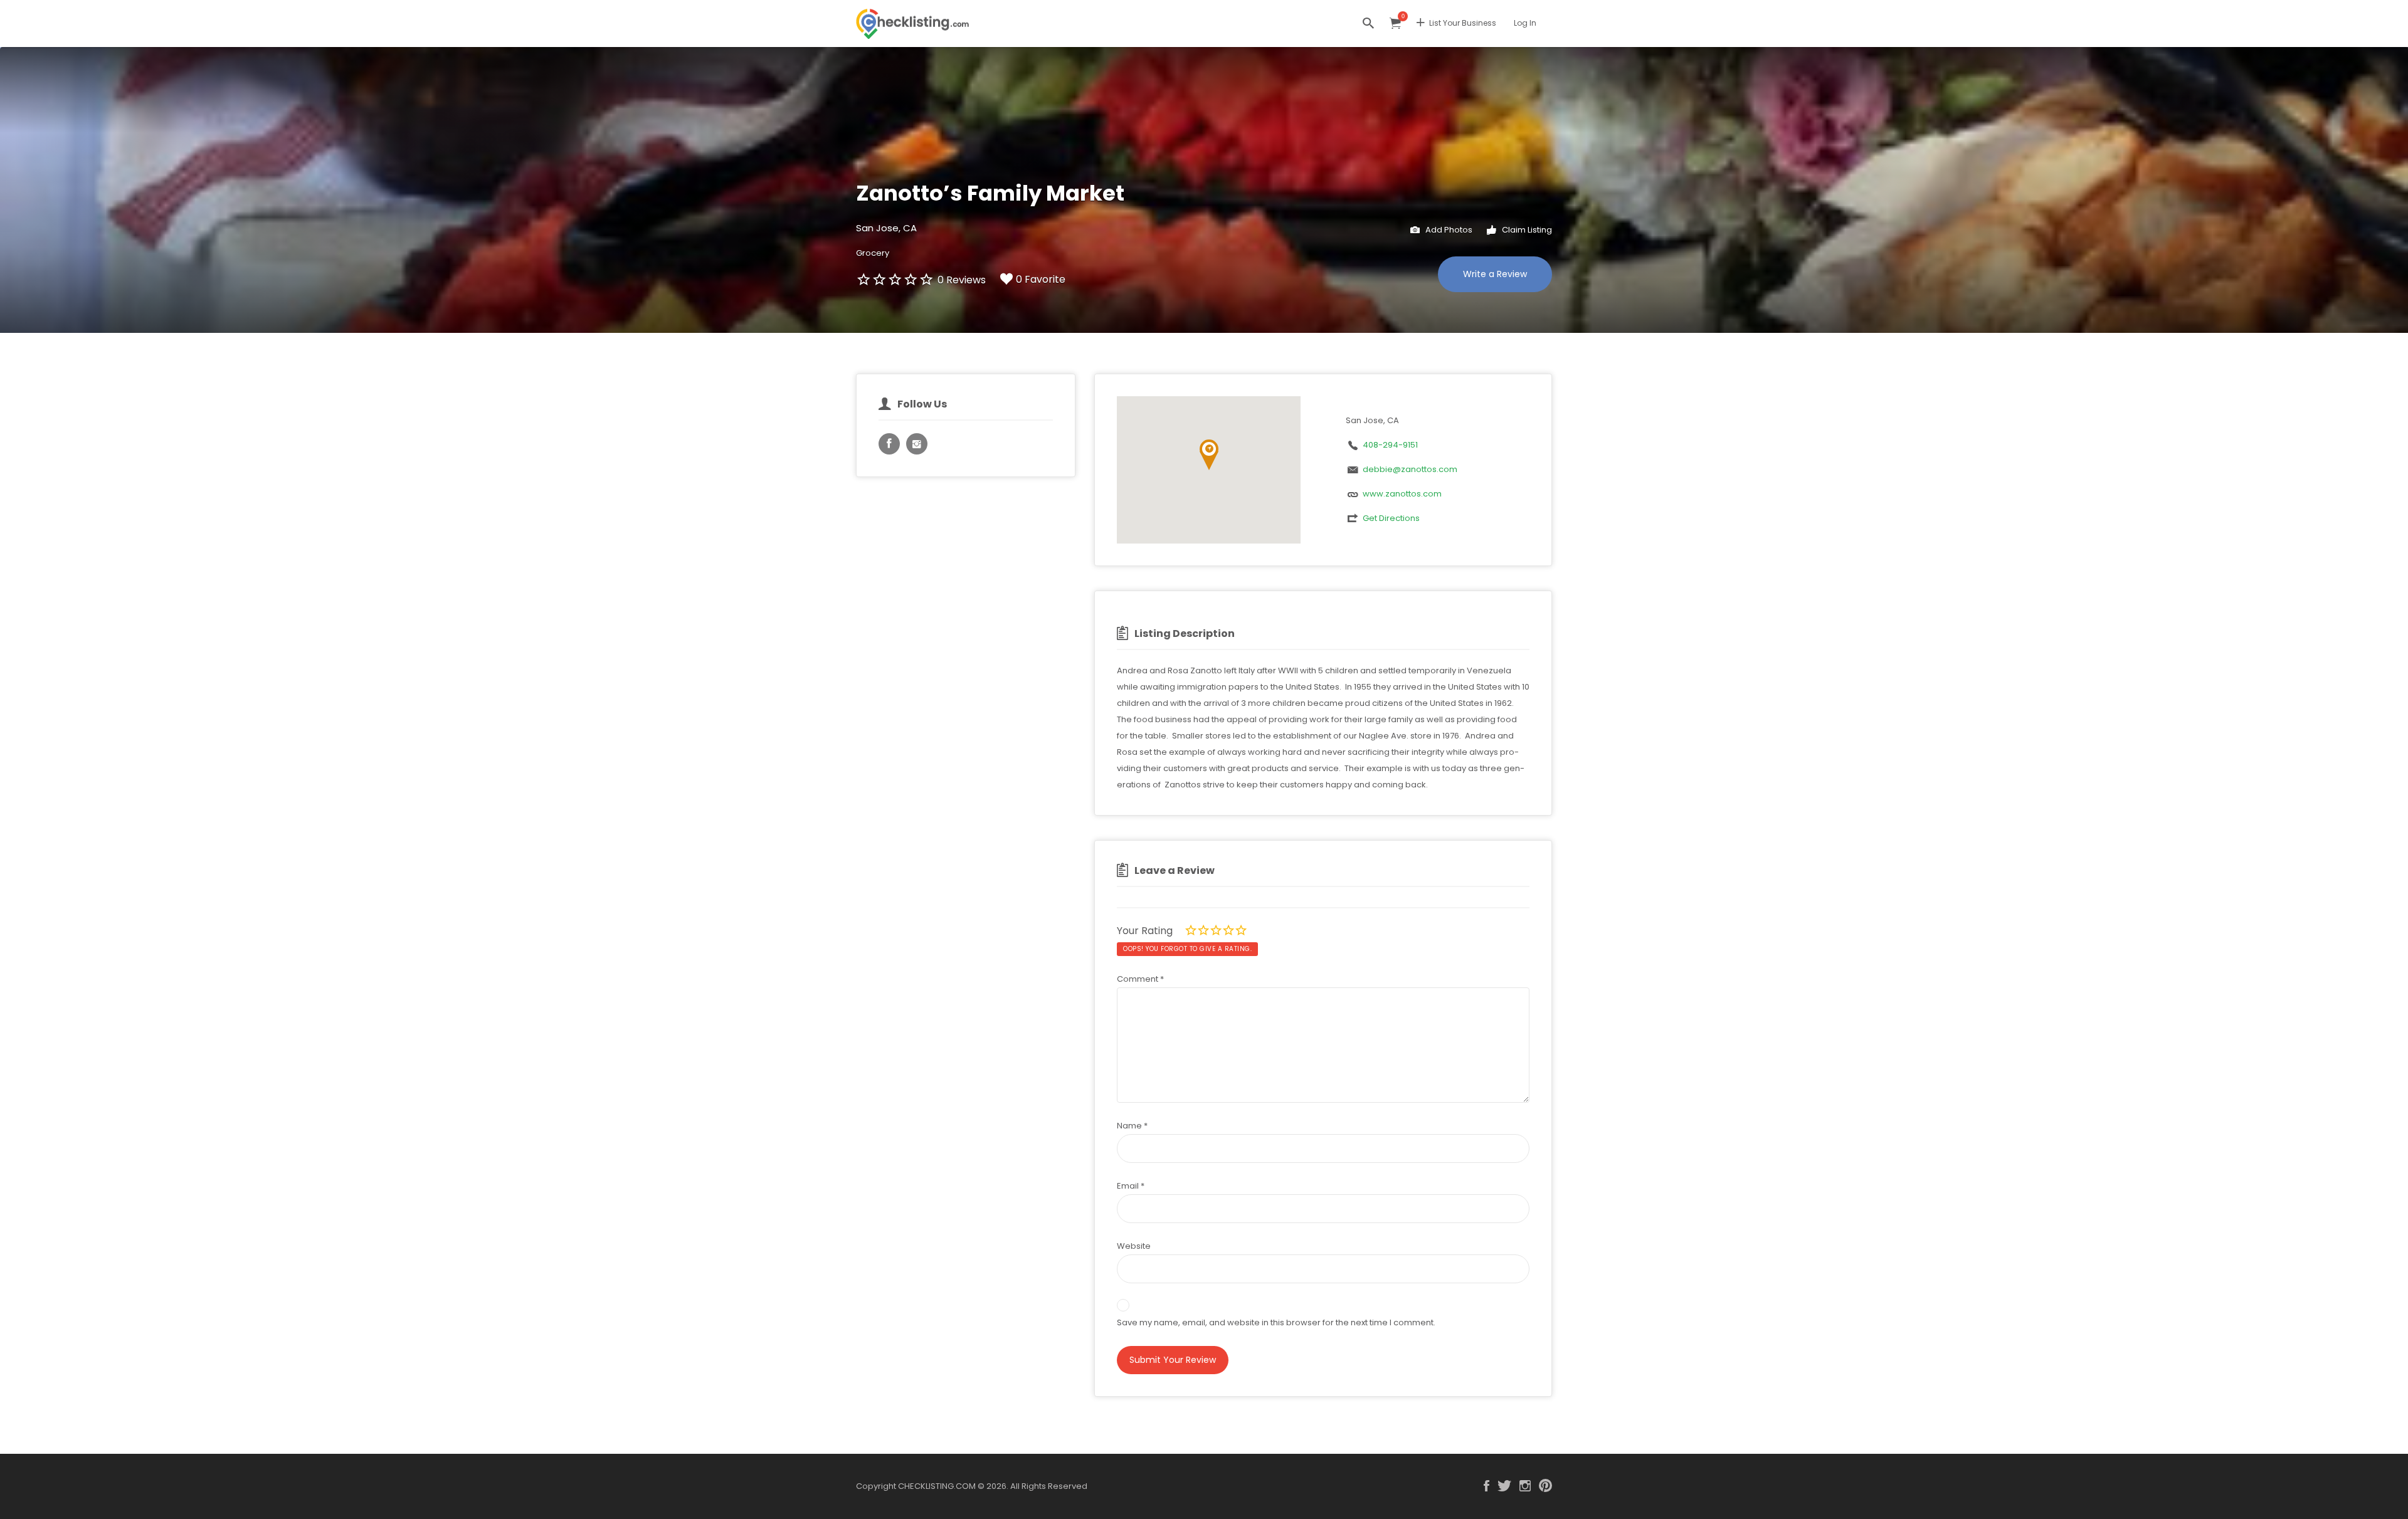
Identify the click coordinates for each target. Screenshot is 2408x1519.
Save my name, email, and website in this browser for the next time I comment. (1276, 1322)
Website (1134, 1246)
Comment (1140, 979)
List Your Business (1463, 23)
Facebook (1487, 1486)
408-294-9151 (1390, 445)
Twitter (1504, 1486)
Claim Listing (1526, 230)
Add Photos (1448, 230)
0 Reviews (962, 280)
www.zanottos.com (1402, 494)
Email (1131, 1186)
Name (1132, 1126)
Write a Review (1495, 274)
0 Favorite (1041, 279)
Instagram (1525, 1486)
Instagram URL (917, 444)
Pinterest (1545, 1486)
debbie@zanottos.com (1410, 469)
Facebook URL (889, 444)
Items (1395, 24)
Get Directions (1391, 518)
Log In (1525, 23)
